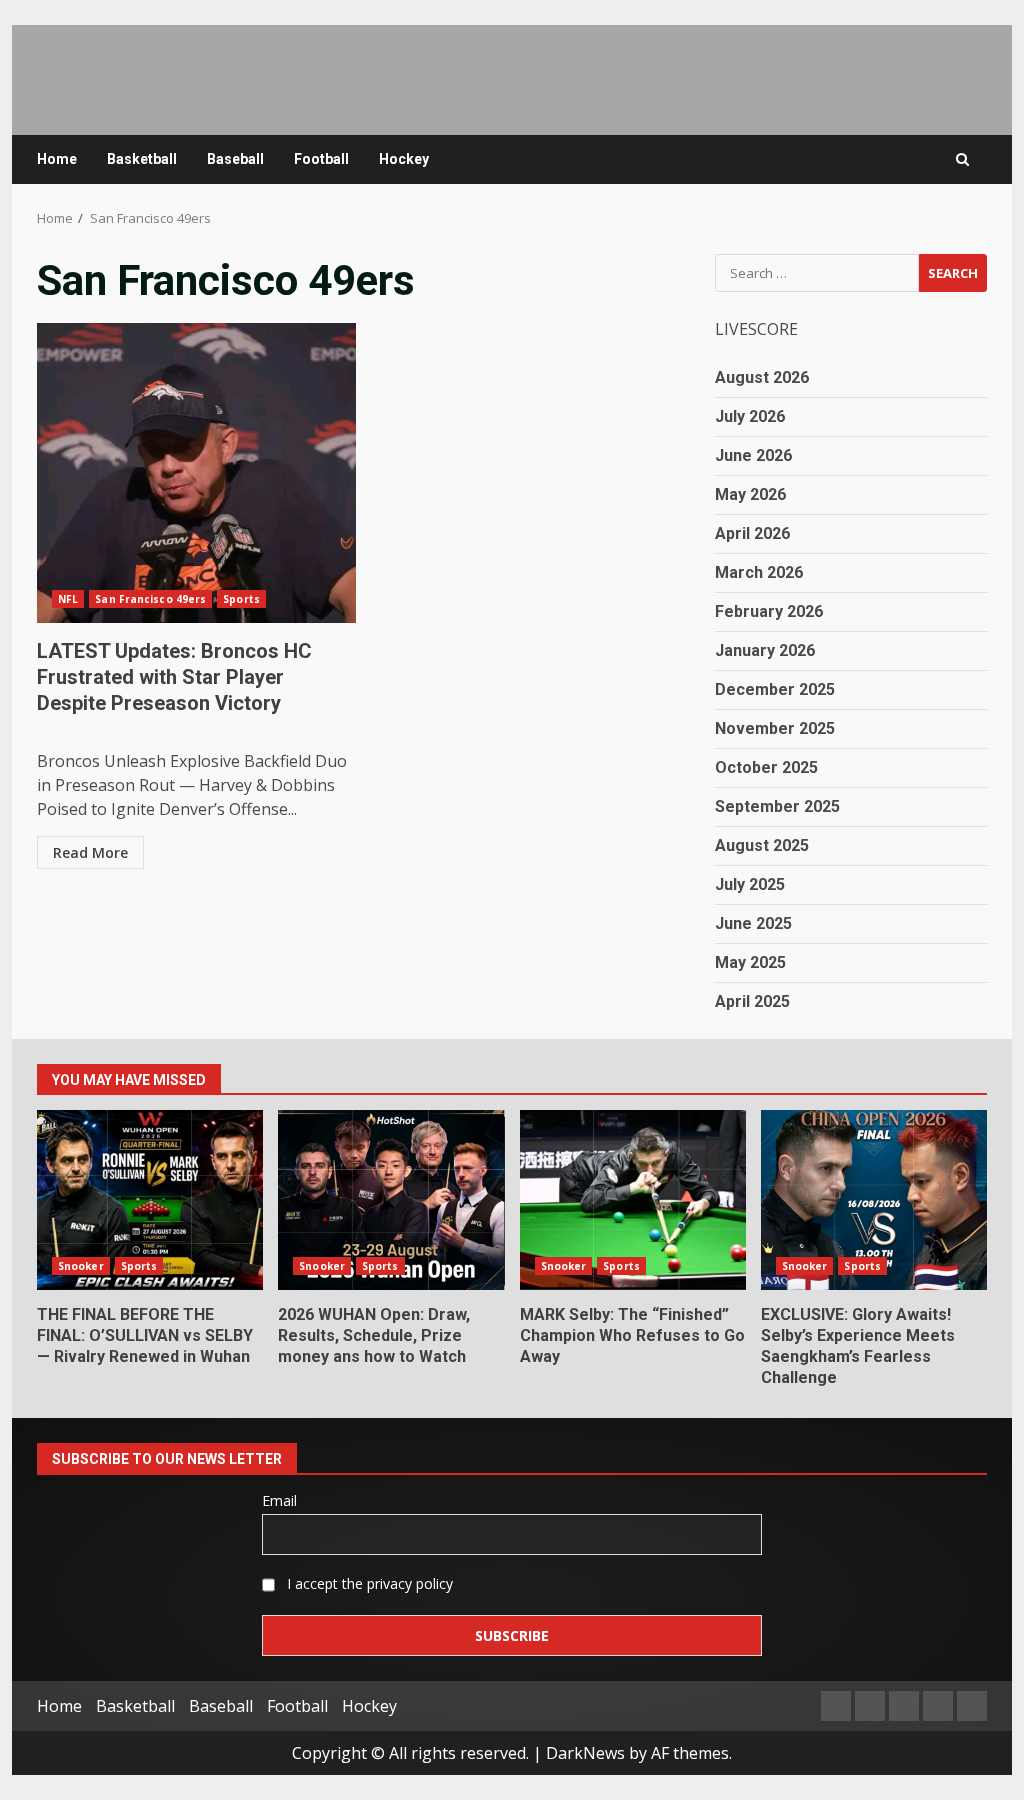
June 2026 (753, 455)
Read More (90, 852)
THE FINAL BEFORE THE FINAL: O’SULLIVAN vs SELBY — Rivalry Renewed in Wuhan (150, 1200)
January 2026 (765, 650)
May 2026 (750, 494)
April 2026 (752, 533)
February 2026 (769, 611)
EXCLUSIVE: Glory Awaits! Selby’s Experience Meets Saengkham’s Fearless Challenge (874, 1200)
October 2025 (766, 767)
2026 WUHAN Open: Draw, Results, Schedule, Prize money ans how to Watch (391, 1200)
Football (321, 159)
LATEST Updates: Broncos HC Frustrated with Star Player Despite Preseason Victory (196, 473)
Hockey (404, 159)
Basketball (142, 159)
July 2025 (750, 884)
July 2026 (750, 416)
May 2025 (750, 962)
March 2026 (759, 572)
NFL (68, 599)
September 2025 (777, 806)
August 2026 (762, 377)
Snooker (81, 1266)
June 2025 (753, 923)
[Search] (962, 159)
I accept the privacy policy (368, 1583)
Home (57, 159)
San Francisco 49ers (150, 599)
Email (279, 1500)
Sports (241, 599)
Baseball (235, 159)
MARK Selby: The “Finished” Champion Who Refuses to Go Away (633, 1200)
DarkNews (585, 1753)
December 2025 (775, 689)
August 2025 (762, 845)
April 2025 (752, 1001)
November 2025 (775, 728)
